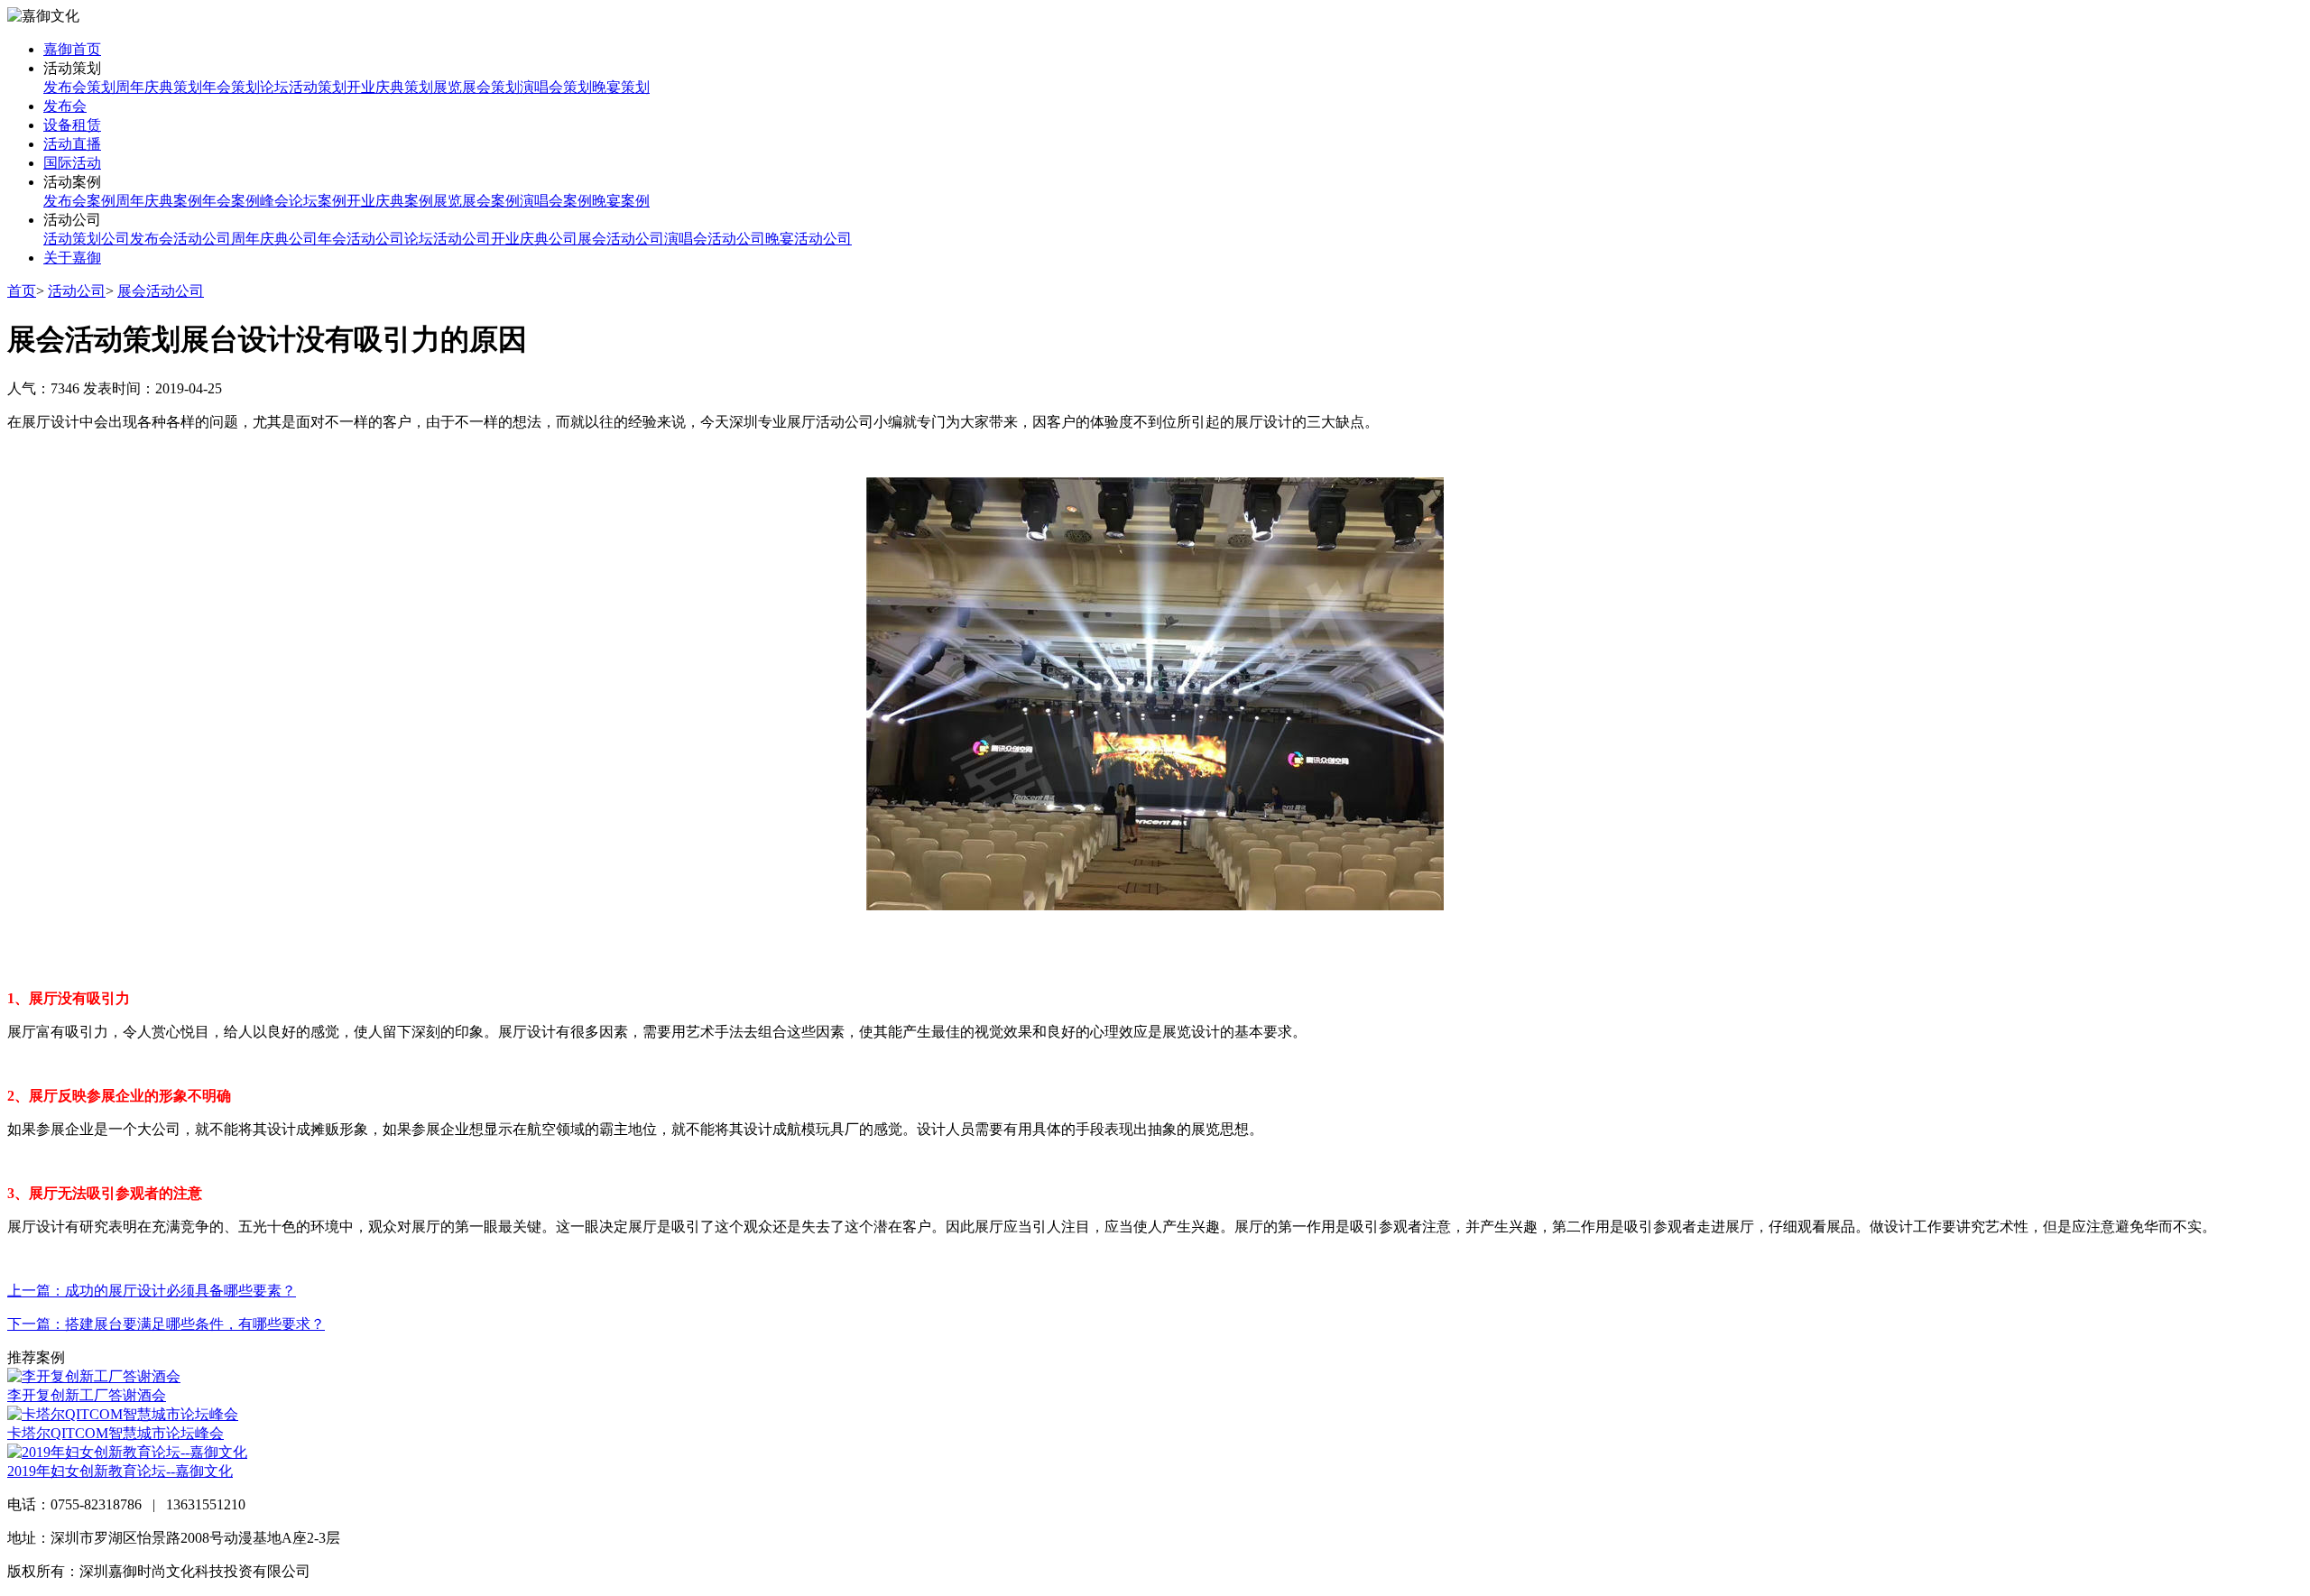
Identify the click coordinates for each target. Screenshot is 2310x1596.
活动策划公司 (87, 239)
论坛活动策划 (303, 87)
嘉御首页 (72, 49)
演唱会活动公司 (715, 239)
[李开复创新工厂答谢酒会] (94, 1376)
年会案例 (231, 201)
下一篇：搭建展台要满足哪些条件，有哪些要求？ (166, 1324)
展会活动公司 (621, 239)
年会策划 (231, 87)
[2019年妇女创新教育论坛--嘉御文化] (127, 1452)
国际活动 (72, 163)
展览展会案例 (476, 201)
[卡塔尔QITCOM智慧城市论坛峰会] (123, 1414)
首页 (22, 291)
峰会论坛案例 (303, 201)
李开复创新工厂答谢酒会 (87, 1395)
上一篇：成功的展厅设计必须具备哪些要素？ (152, 1291)
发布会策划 (79, 87)
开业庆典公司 (534, 239)
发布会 (65, 106)
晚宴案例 (621, 201)
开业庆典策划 (390, 87)
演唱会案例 (556, 201)
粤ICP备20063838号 (376, 1571)
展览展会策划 (476, 87)
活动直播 (72, 144)
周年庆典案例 (159, 201)
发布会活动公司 (180, 239)
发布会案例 (79, 201)
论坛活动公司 (448, 239)
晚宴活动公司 (808, 239)
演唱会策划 (556, 87)
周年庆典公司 (274, 239)
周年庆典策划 (159, 87)
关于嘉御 (72, 258)
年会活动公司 (361, 239)
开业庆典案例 (390, 201)
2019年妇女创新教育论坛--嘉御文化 (120, 1471)
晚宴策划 (621, 87)
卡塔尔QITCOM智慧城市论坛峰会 (115, 1433)
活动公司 (77, 291)
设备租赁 (72, 125)
